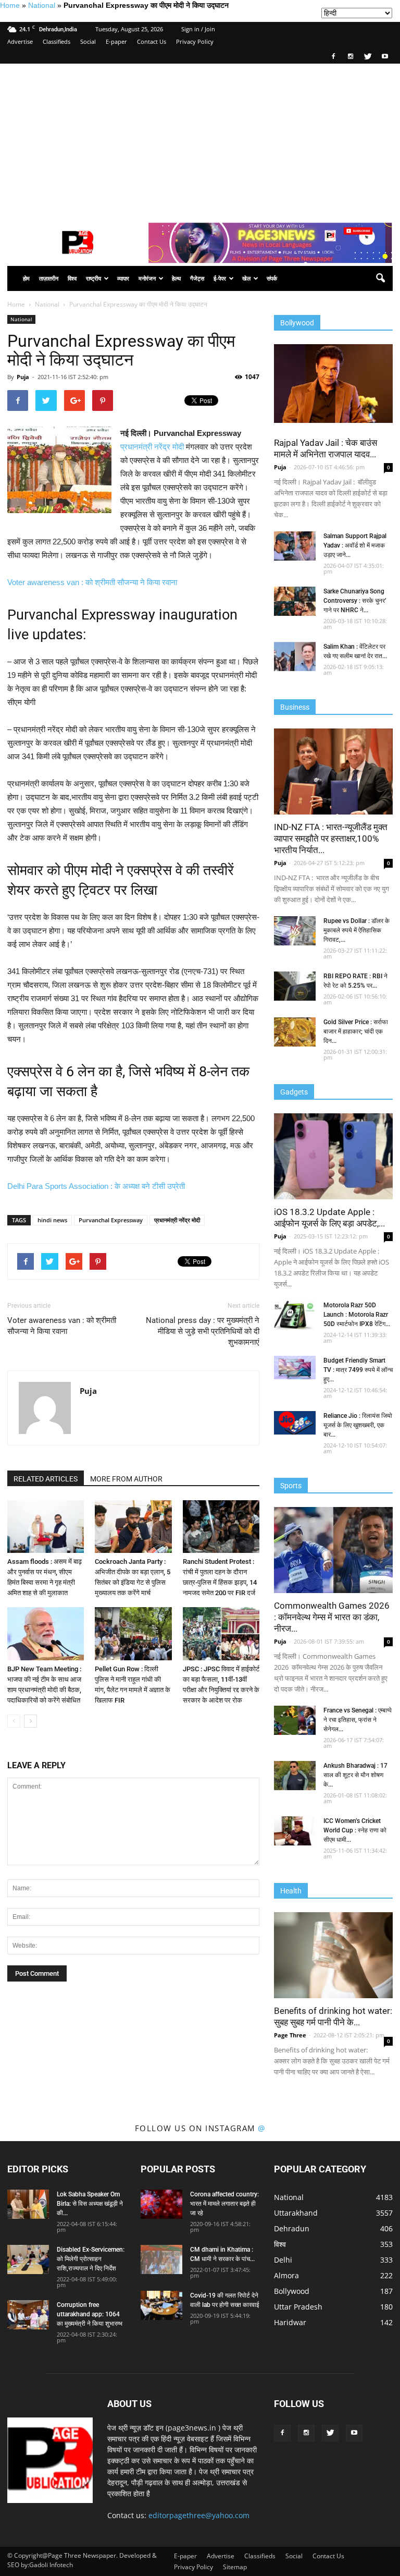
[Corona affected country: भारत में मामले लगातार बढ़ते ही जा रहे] (161, 2204)
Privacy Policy (195, 41)
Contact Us (152, 41)
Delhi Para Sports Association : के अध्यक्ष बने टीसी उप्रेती (96, 1186)
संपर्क (272, 278)
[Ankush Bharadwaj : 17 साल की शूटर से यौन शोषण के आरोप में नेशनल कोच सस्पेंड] (295, 1776)
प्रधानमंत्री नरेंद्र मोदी (152, 447)
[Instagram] (351, 56)
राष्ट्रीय (93, 278)
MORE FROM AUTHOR (126, 1479)
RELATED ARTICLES (46, 1479)
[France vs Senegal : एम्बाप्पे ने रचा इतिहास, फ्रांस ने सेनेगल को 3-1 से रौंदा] (295, 1720)
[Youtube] (385, 56)
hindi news (52, 1220)
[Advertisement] (200, 142)
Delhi (283, 2260)
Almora (286, 2275)
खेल (246, 278)
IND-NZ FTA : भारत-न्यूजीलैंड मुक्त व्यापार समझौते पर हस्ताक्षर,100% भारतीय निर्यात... (331, 839)
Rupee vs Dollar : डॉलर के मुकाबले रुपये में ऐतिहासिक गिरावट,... (357, 930)
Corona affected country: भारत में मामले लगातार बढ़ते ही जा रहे (224, 2204)
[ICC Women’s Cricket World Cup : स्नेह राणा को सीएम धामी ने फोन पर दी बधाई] (295, 1831)
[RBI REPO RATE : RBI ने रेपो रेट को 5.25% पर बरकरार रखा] (295, 986)
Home (10, 5)
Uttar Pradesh (298, 2307)
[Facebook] (333, 56)
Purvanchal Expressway (111, 1220)
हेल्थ (176, 278)
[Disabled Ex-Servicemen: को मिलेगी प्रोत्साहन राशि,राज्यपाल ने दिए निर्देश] (28, 2259)
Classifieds (57, 41)
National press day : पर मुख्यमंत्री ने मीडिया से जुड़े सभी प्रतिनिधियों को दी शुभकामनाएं (203, 1331)
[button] (380, 278)
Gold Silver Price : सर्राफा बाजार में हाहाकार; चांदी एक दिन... (356, 1031)
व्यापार (123, 278)
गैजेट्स (197, 278)
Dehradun (292, 2228)
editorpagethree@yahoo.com (199, 2515)
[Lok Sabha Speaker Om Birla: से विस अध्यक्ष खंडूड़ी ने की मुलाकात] (28, 2204)
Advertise (20, 41)
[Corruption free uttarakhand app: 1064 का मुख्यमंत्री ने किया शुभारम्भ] (28, 2315)
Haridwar (290, 2322)
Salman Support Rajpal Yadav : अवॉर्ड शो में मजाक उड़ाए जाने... (355, 545)
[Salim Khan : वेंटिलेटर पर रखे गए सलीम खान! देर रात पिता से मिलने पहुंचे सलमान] (295, 657)
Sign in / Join (198, 29)
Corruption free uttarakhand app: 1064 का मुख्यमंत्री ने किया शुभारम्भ (90, 2314)
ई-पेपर (220, 278)
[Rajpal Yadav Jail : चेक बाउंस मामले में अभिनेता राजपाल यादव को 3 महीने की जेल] (333, 384)
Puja (23, 377)
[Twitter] (368, 56)
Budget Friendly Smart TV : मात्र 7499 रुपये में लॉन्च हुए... (358, 1370)
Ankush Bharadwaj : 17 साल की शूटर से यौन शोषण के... (355, 1775)
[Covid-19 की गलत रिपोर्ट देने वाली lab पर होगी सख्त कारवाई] (161, 2305)
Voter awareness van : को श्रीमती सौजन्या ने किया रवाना (92, 582)
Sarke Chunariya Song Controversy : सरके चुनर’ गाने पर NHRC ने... (355, 601)
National (42, 5)
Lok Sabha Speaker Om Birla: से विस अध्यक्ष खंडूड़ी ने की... (90, 2204)
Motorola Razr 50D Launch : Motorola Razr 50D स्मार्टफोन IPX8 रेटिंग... (357, 1315)
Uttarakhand (296, 2213)
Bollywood (292, 2291)
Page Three (290, 2035)
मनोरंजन (147, 278)
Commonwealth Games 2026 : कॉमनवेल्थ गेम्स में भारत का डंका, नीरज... (332, 1617)
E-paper (116, 41)
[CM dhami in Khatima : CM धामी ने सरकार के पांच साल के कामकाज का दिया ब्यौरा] (161, 2259)
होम (26, 278)
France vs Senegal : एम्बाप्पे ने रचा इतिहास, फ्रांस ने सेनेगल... (358, 1720)
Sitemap (235, 2567)
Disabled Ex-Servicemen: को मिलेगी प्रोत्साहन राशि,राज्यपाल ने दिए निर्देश (91, 2259)
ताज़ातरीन (49, 278)
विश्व (72, 278)
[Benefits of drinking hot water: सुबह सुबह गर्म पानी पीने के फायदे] (333, 1955)
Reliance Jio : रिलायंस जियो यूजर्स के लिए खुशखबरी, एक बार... (358, 1425)
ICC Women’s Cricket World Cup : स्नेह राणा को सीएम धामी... (355, 1830)
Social (88, 41)
